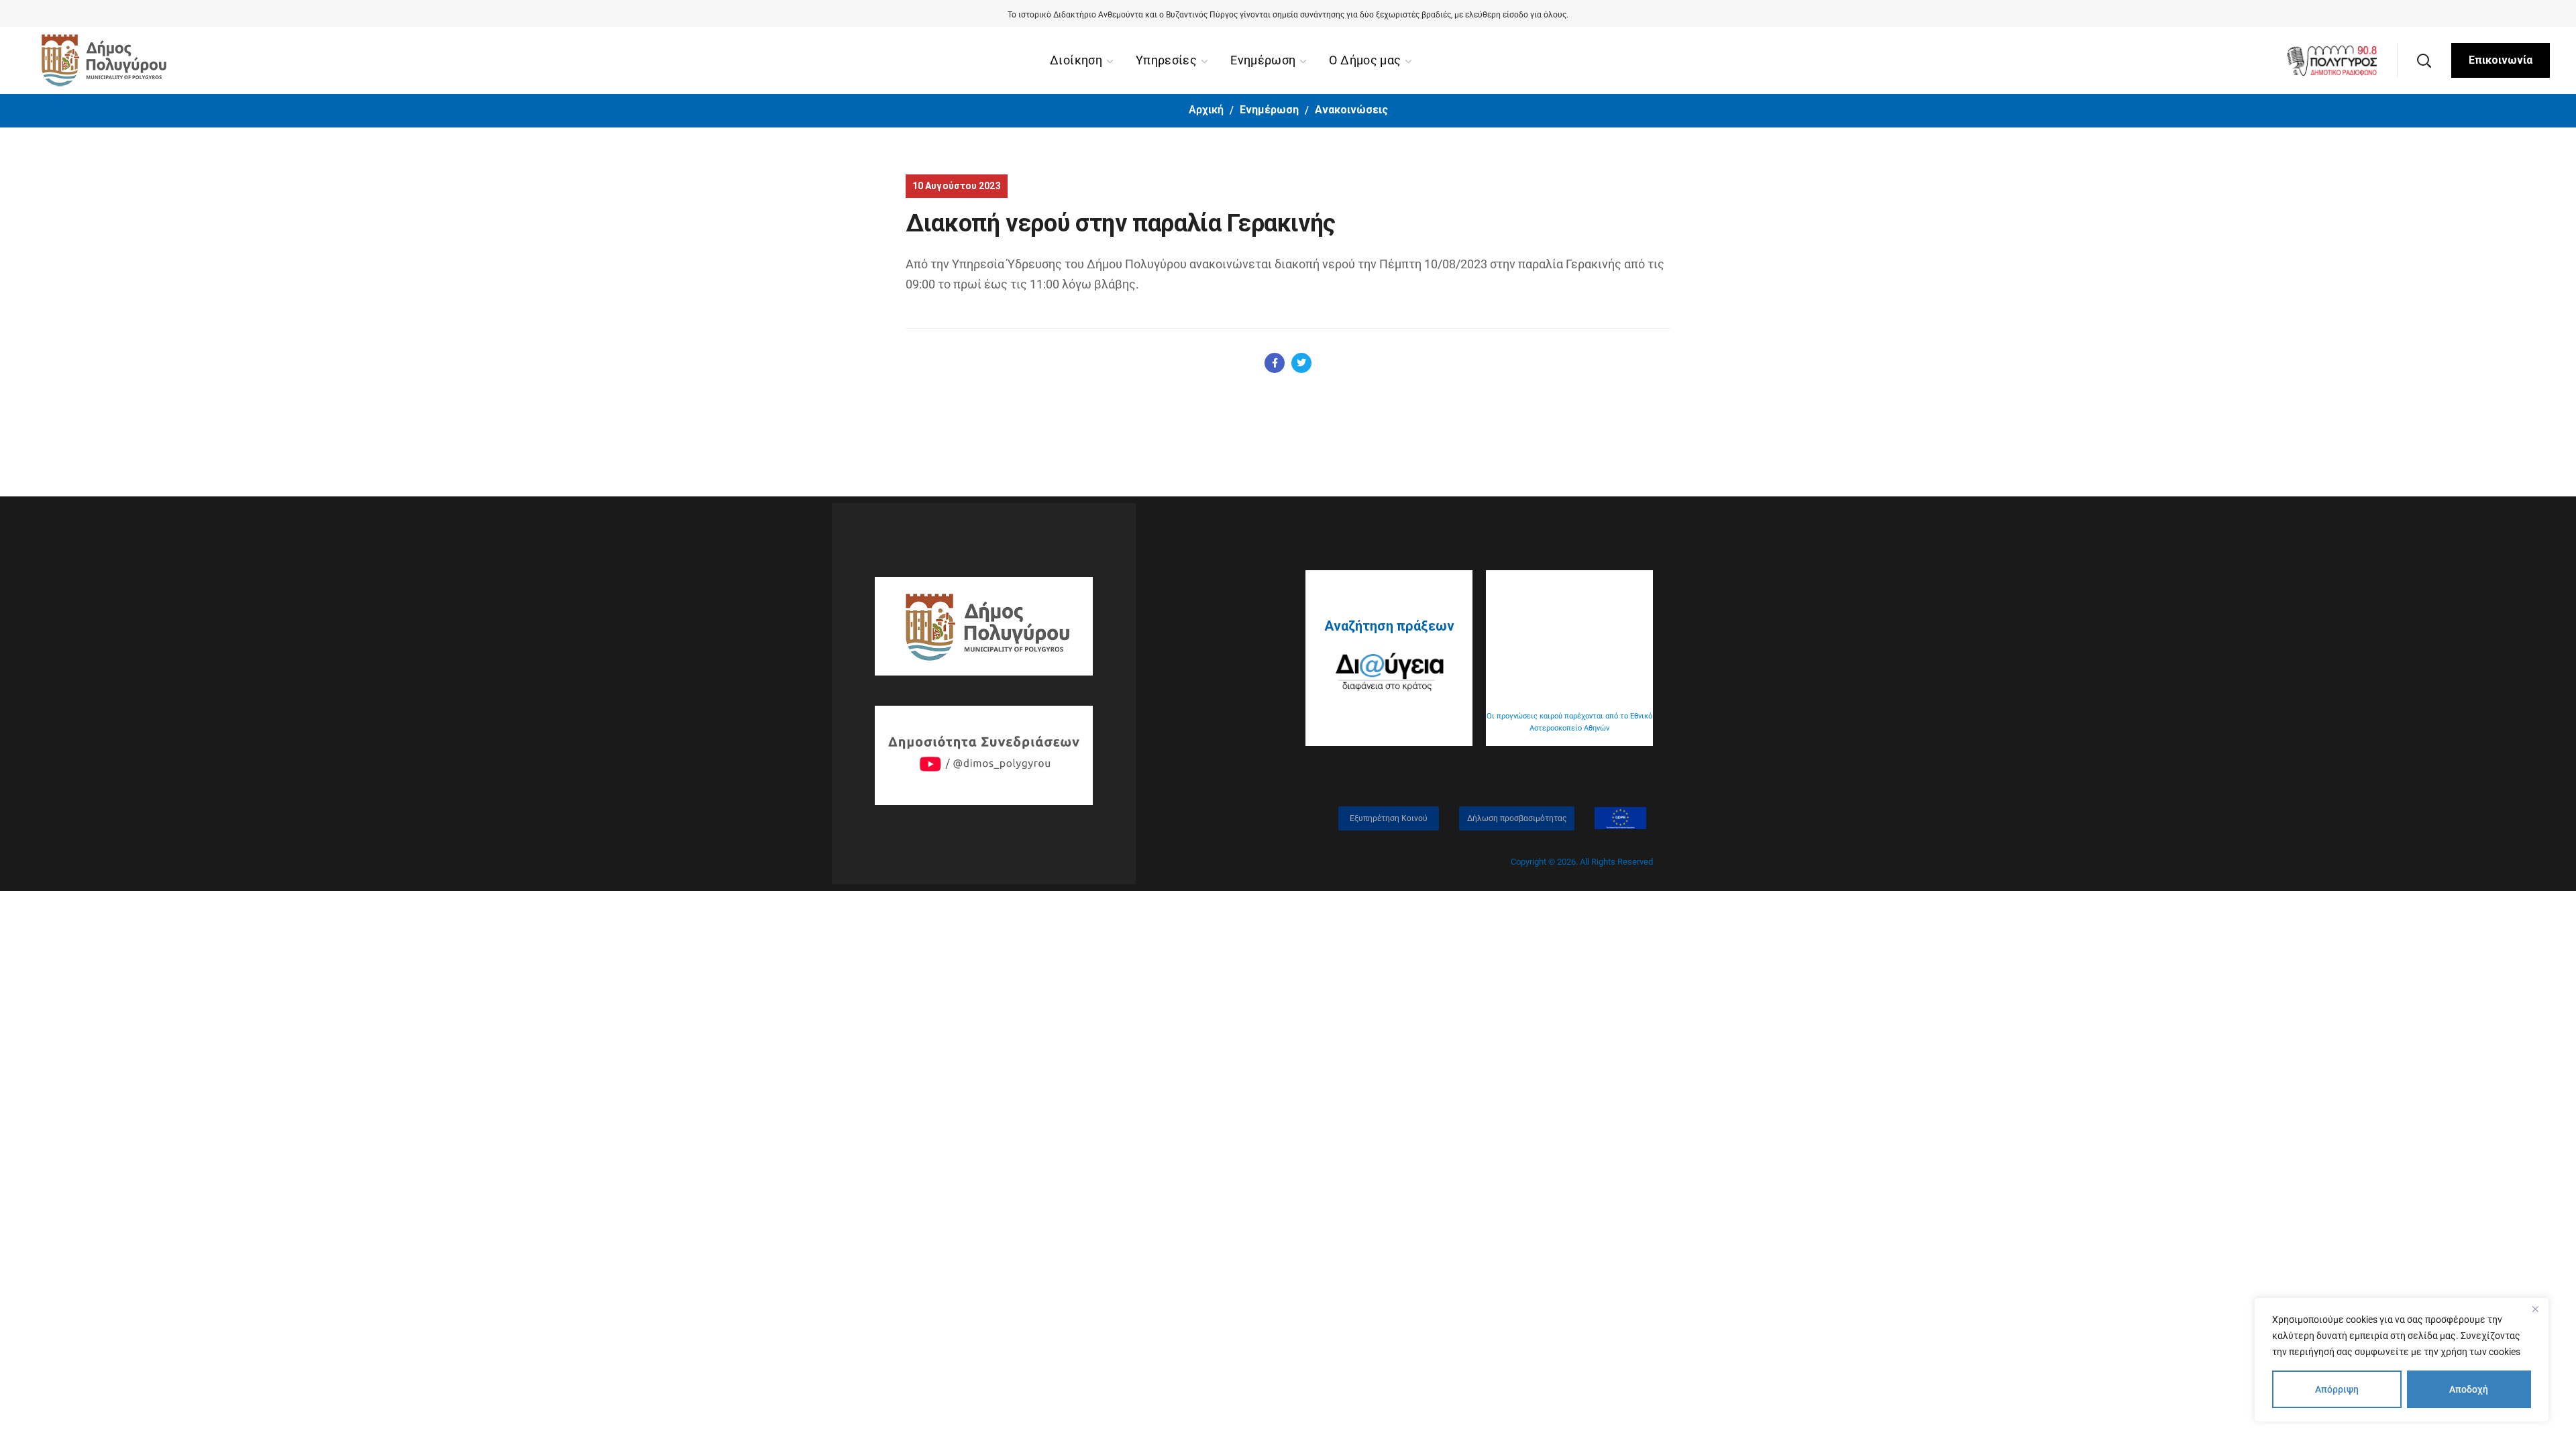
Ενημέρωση (1269, 110)
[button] (2424, 60)
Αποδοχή (2469, 1389)
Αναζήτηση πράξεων (1389, 626)
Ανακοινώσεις (1351, 110)
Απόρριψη (2337, 1389)
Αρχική (1206, 110)
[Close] (2535, 1309)
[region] (2402, 1360)
